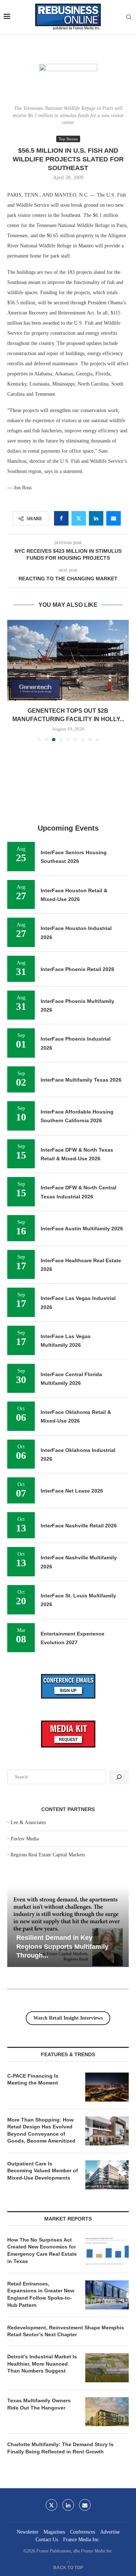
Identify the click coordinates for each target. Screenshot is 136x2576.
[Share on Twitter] (79, 518)
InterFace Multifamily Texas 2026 (81, 1080)
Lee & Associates (28, 1822)
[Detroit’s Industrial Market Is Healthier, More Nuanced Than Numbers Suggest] (107, 2368)
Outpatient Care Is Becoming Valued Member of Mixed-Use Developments (43, 2171)
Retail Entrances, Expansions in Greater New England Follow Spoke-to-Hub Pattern (41, 2294)
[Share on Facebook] (61, 518)
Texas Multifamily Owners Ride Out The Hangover (39, 2404)
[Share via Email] (114, 518)
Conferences (83, 2532)
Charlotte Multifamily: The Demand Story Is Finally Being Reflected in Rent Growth (60, 2448)
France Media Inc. (82, 2540)
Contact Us (47, 2540)
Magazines (54, 2532)
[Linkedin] (68, 2505)
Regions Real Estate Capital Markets (48, 1855)
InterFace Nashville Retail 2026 (79, 1526)
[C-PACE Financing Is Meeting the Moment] (107, 2087)
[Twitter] (51, 2505)
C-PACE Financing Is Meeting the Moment (33, 2079)
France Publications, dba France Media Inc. (75, 2551)
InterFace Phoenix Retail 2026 (77, 969)
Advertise (110, 2532)
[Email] (85, 2505)
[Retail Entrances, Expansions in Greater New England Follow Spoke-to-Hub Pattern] (107, 2295)
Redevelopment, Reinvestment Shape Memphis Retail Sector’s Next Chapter (66, 2331)
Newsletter (28, 2532)
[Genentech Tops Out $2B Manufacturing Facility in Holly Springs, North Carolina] (68, 660)
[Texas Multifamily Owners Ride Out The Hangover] (107, 2412)
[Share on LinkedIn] (96, 518)
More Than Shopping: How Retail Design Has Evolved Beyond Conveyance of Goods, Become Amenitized (41, 2130)
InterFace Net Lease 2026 (72, 1491)
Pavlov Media (25, 1839)
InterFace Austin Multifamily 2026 (82, 1229)
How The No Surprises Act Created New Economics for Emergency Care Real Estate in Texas (42, 2250)
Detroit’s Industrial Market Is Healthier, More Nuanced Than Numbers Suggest (42, 2364)
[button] (13, 680)
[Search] (129, 17)
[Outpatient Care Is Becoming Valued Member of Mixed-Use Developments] (107, 2175)
